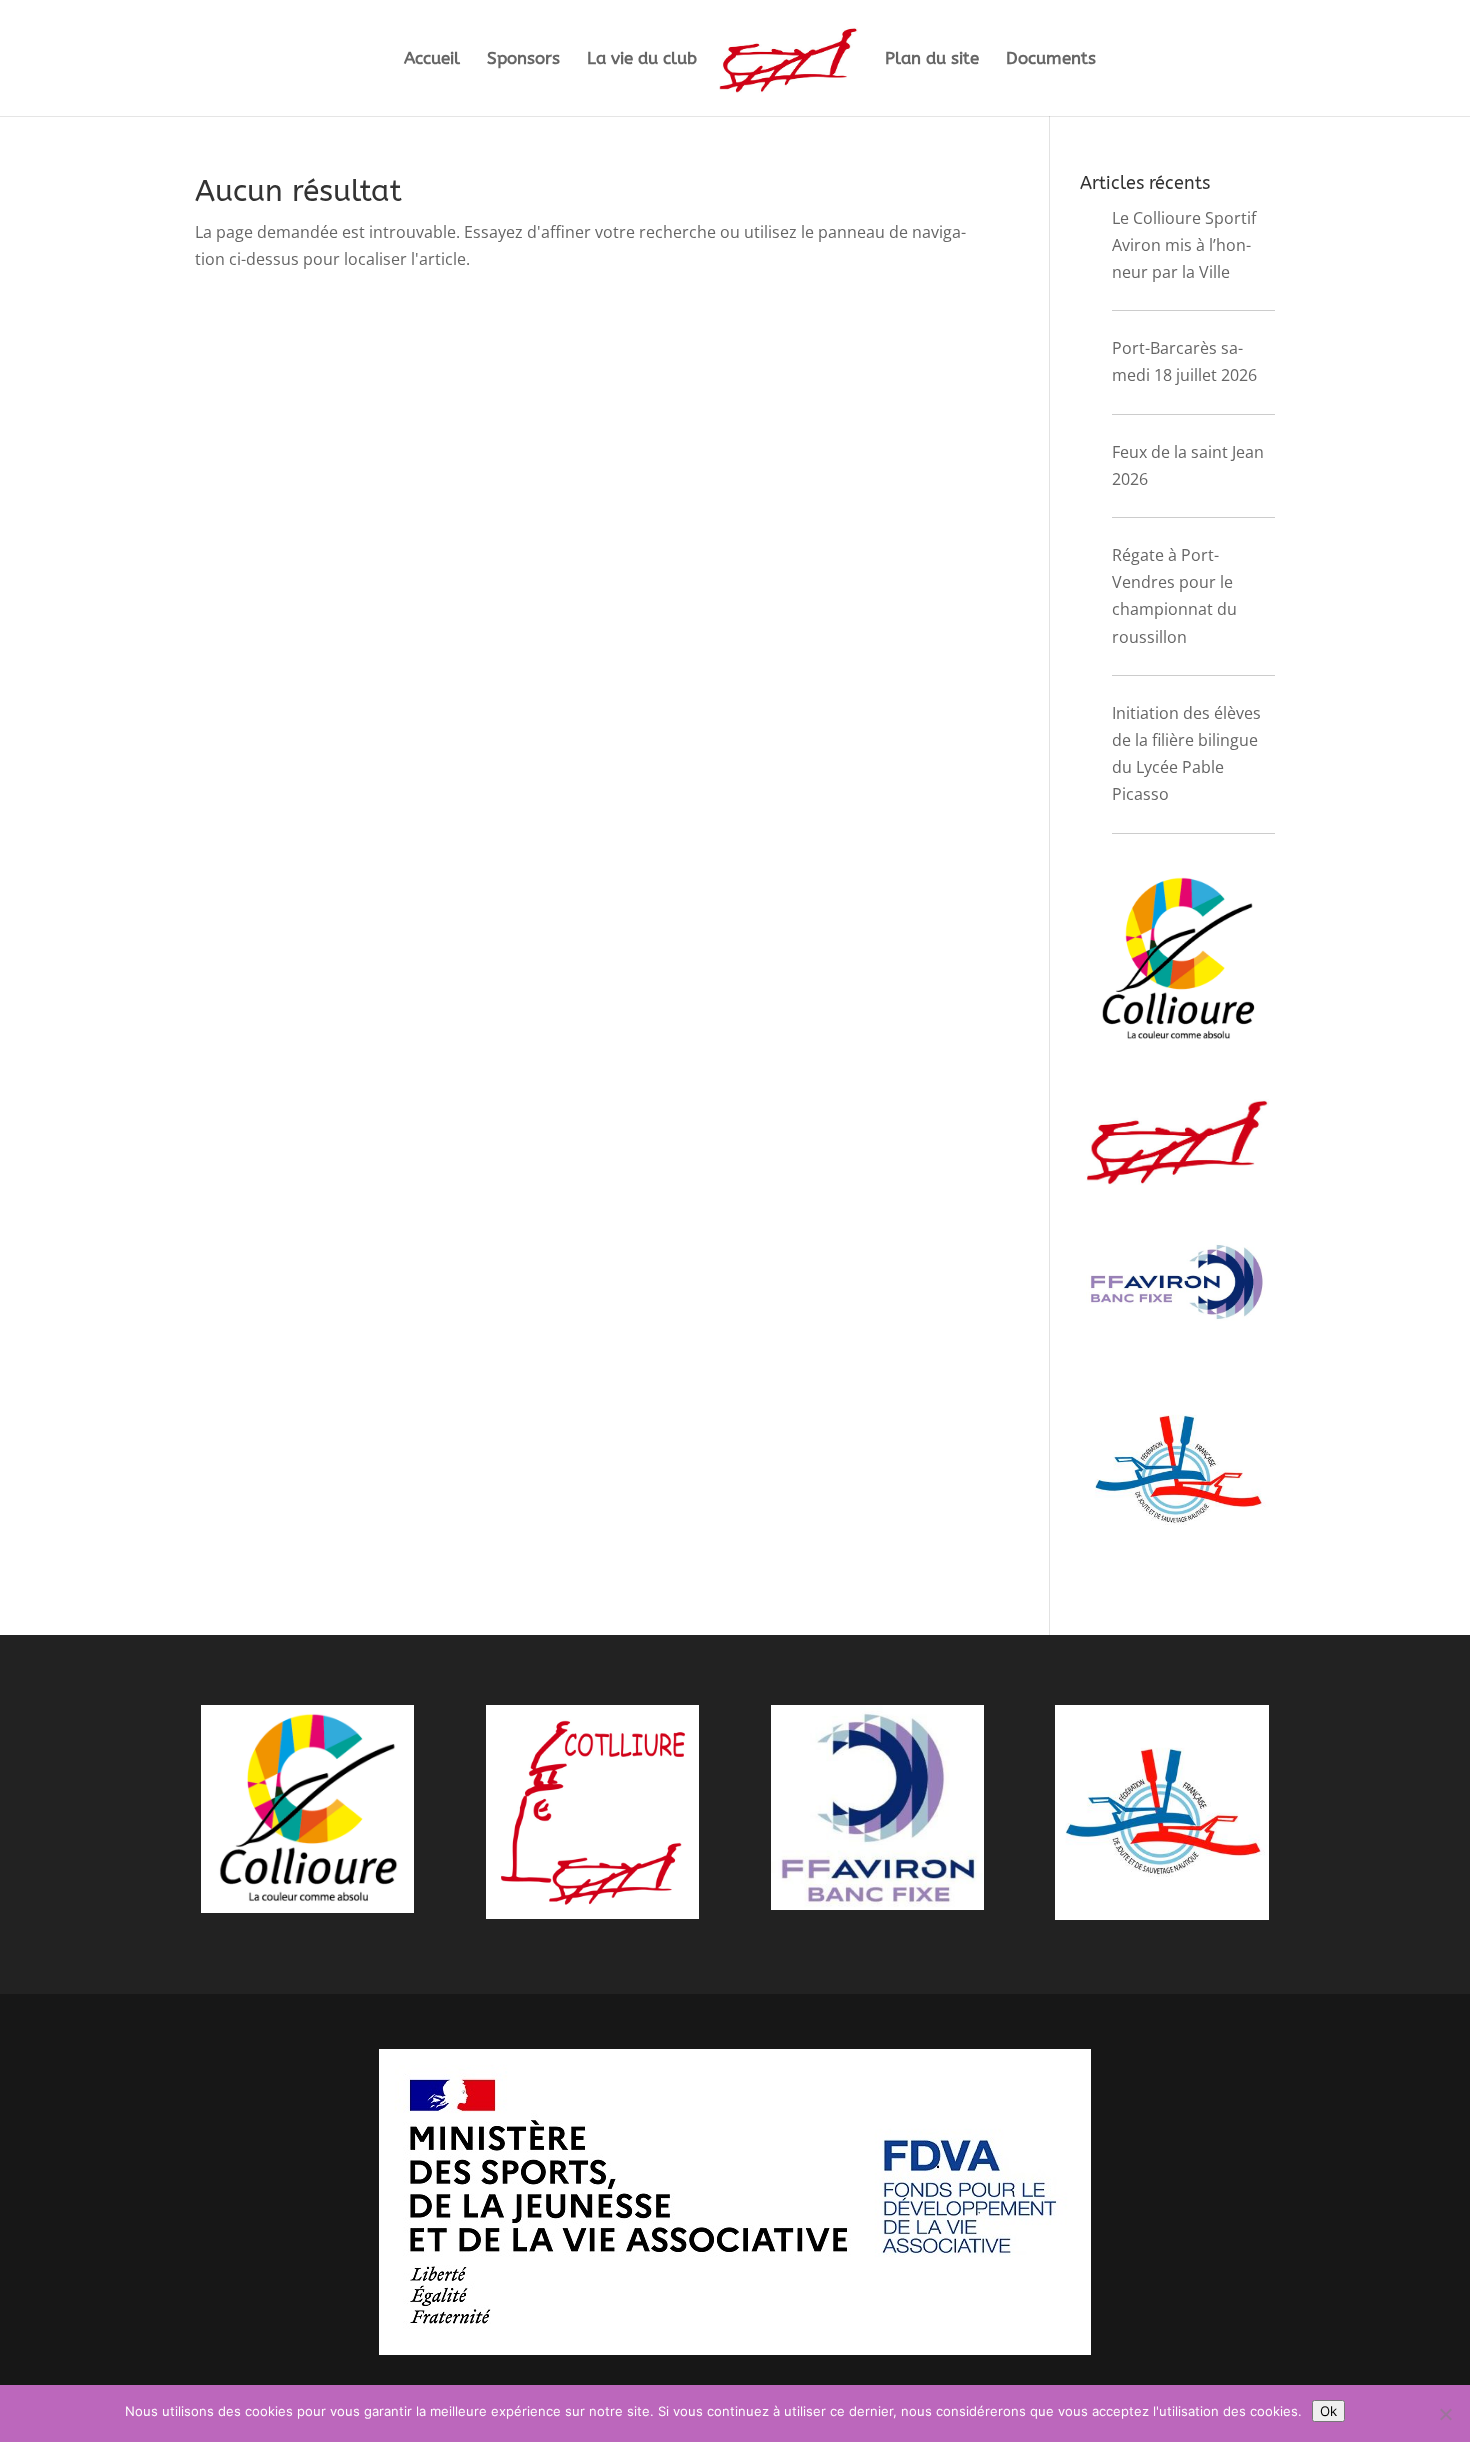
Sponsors (523, 59)
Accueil (432, 59)
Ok (1328, 2411)
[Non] (1445, 2414)
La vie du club (642, 59)
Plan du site (932, 59)
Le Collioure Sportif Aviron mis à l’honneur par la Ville (1184, 245)
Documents (1051, 59)
